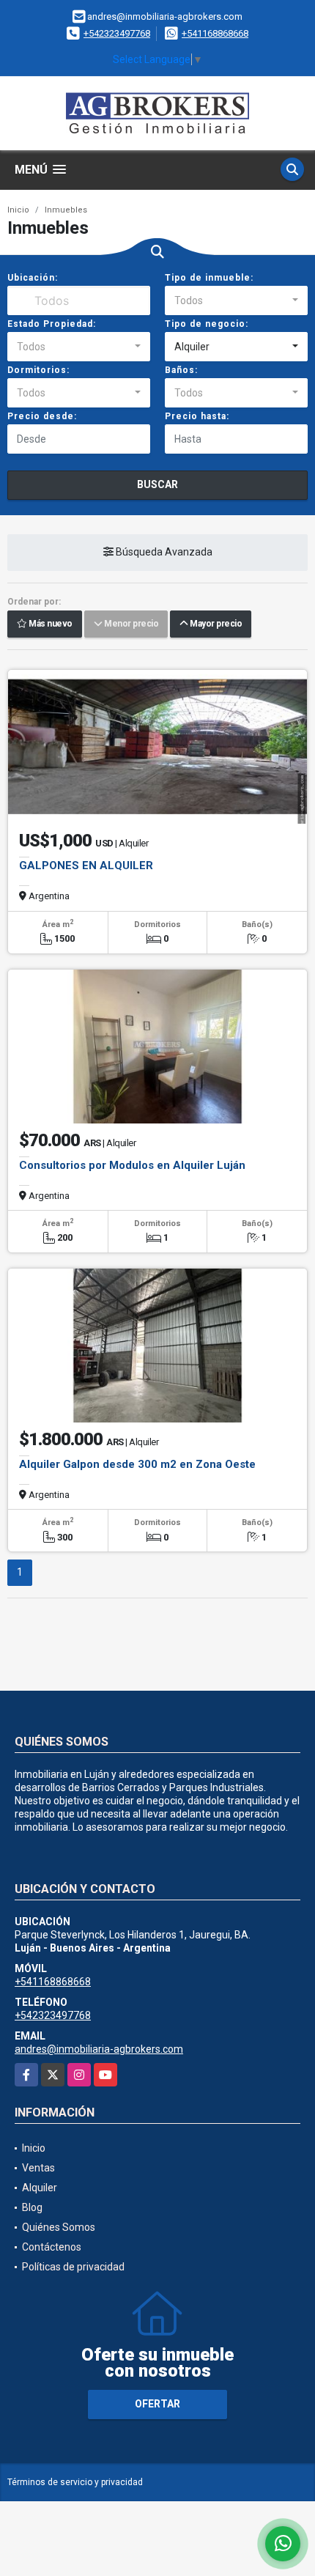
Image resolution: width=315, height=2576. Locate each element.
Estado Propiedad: (52, 324)
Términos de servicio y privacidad (75, 2482)
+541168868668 (215, 33)
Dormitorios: (38, 370)
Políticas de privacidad (73, 2267)
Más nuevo (50, 624)
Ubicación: (33, 278)
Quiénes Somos (59, 2227)
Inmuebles (66, 210)
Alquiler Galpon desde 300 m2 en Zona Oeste (137, 1464)
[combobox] (236, 300)
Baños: (181, 370)
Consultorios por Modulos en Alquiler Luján (132, 1165)
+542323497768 (117, 33)
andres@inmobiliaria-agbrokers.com (99, 2049)
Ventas (38, 2168)
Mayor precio (215, 624)
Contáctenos (52, 2247)
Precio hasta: (197, 416)
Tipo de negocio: (207, 324)
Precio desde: (42, 416)
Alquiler (40, 2188)
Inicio (18, 210)
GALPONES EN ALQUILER (86, 866)
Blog (32, 2207)
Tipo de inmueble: (209, 278)
